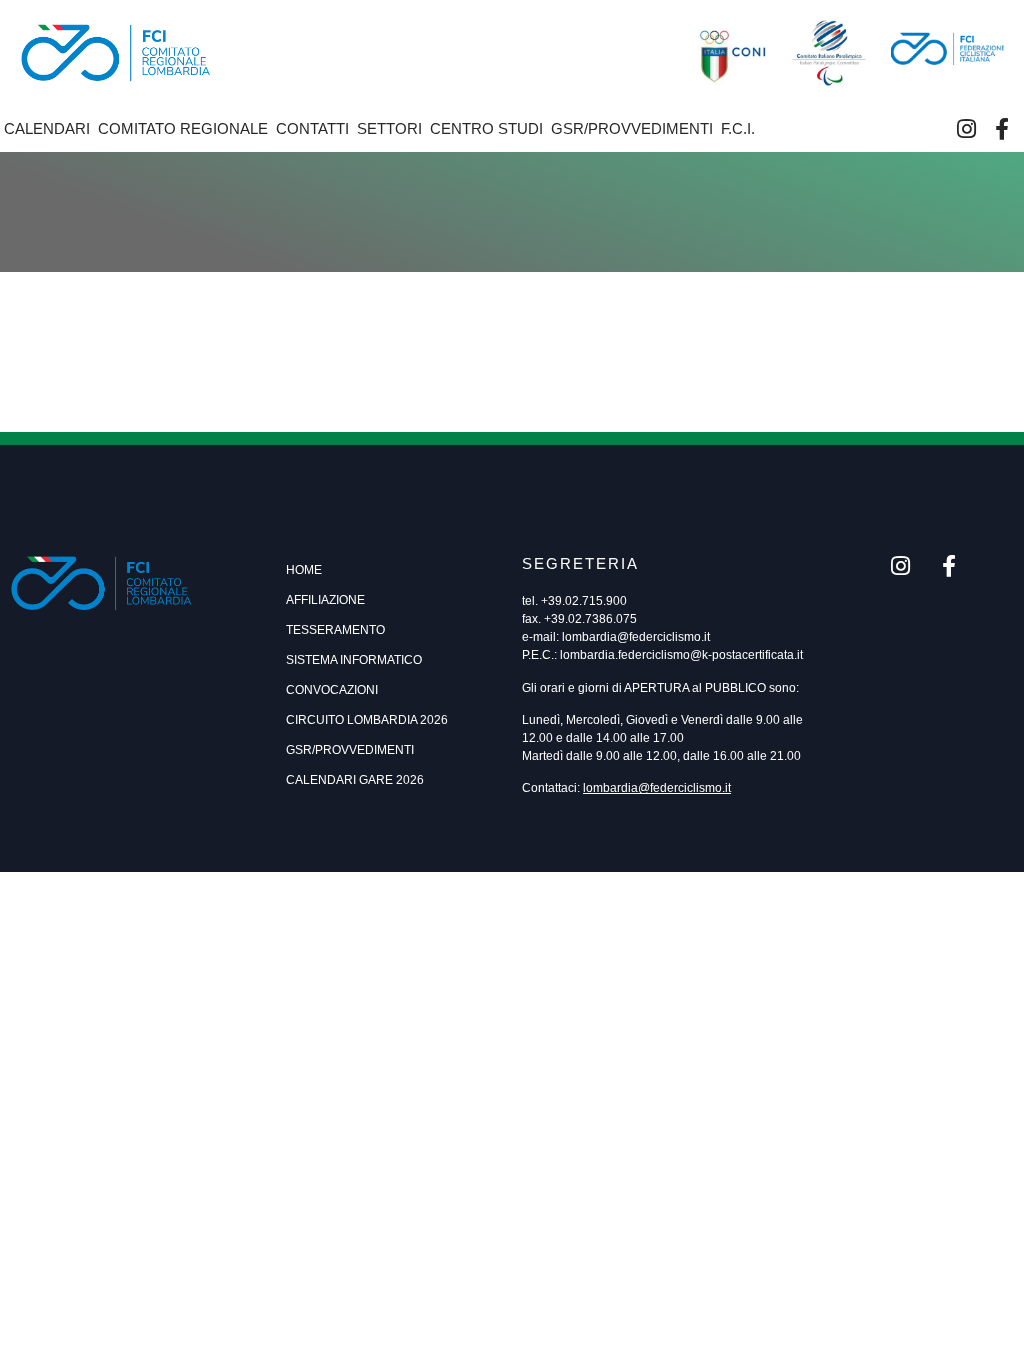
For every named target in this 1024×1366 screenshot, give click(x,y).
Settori (389, 128)
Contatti (312, 128)
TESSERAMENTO (335, 630)
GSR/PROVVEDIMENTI (350, 750)
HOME (304, 570)
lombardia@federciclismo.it (636, 637)
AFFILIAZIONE (325, 600)
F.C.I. (738, 128)
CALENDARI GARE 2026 (355, 780)
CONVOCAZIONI (332, 690)
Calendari (47, 128)
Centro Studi (486, 128)
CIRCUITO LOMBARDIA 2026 (367, 720)
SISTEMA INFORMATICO (354, 660)
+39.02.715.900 (584, 601)
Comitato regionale (183, 128)
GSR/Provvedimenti (632, 128)
